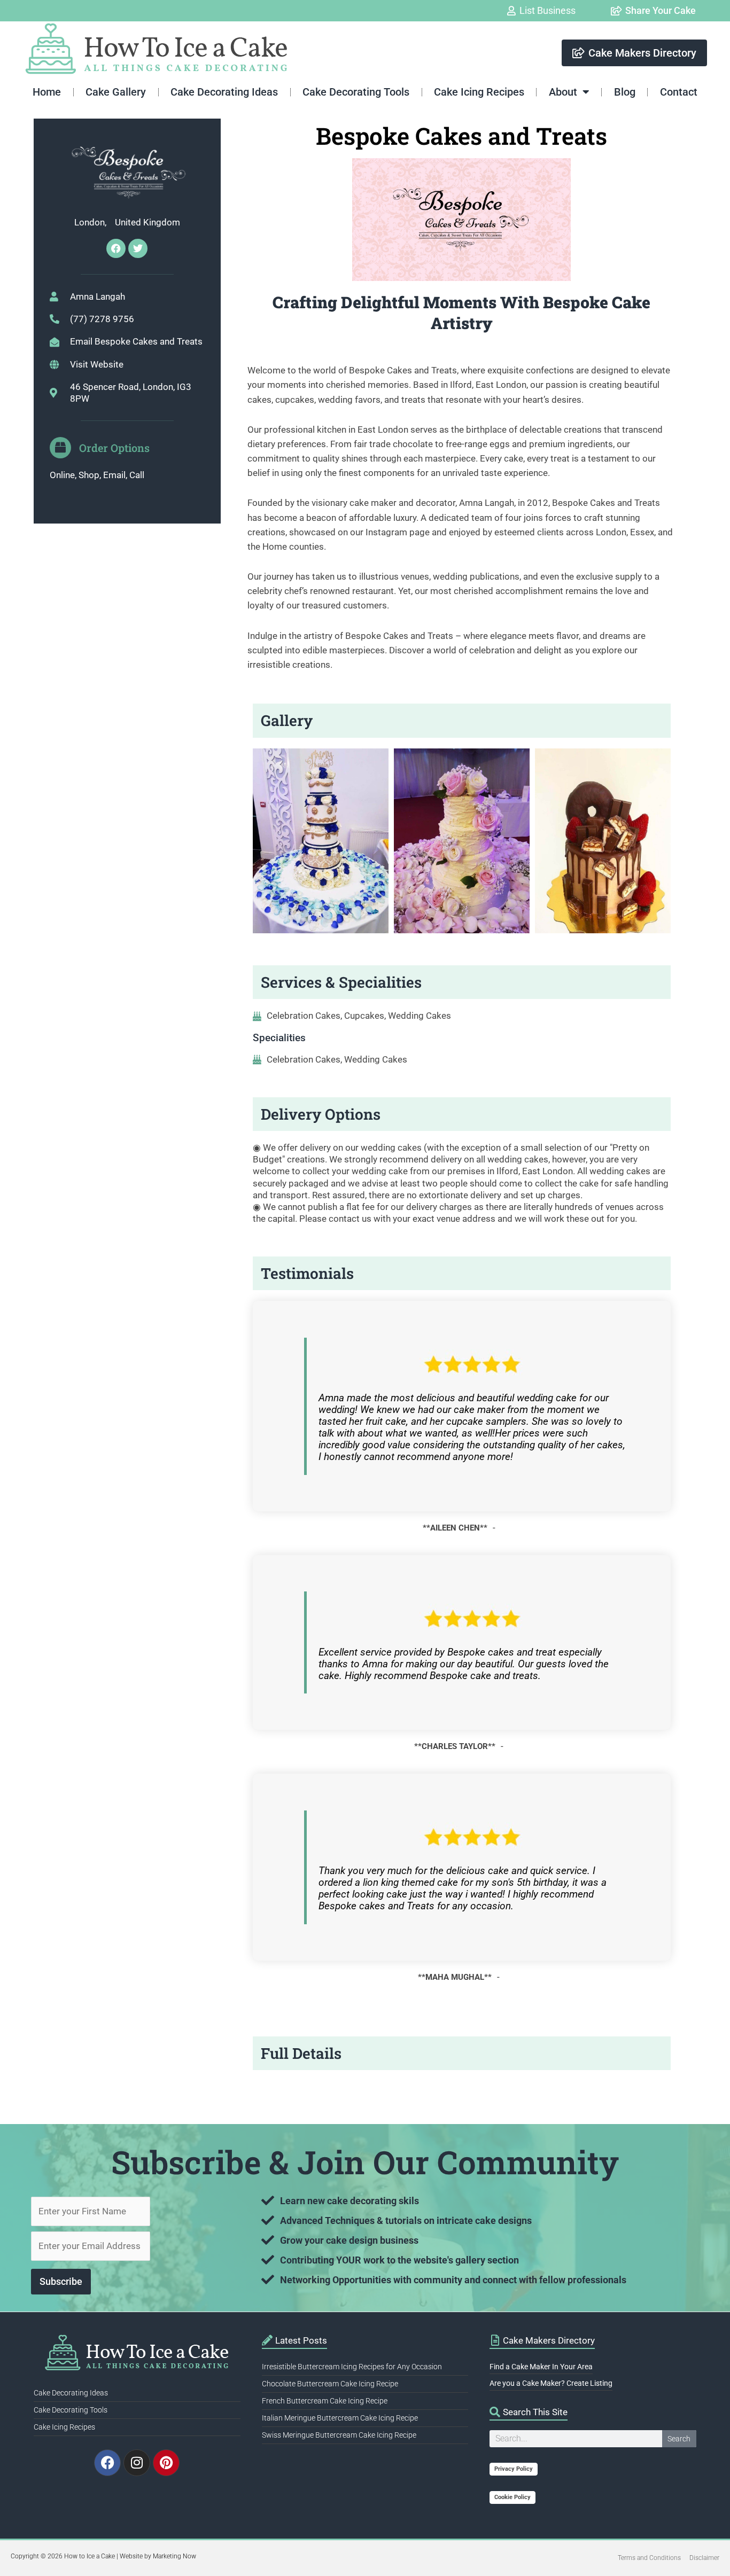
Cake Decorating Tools (356, 92)
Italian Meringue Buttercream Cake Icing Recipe (340, 2418)
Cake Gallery (116, 92)
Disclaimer (704, 2558)
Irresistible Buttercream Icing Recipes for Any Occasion (352, 2367)
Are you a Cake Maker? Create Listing (551, 2383)
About (563, 92)
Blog (625, 92)
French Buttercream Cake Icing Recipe (325, 2401)
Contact (679, 92)
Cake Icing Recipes (479, 92)
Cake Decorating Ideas (224, 92)
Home (47, 92)
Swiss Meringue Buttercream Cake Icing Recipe (339, 2435)
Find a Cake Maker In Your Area (541, 2367)
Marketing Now (174, 2556)
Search (679, 2439)
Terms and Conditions (649, 2558)
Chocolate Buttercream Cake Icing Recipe (330, 2384)
